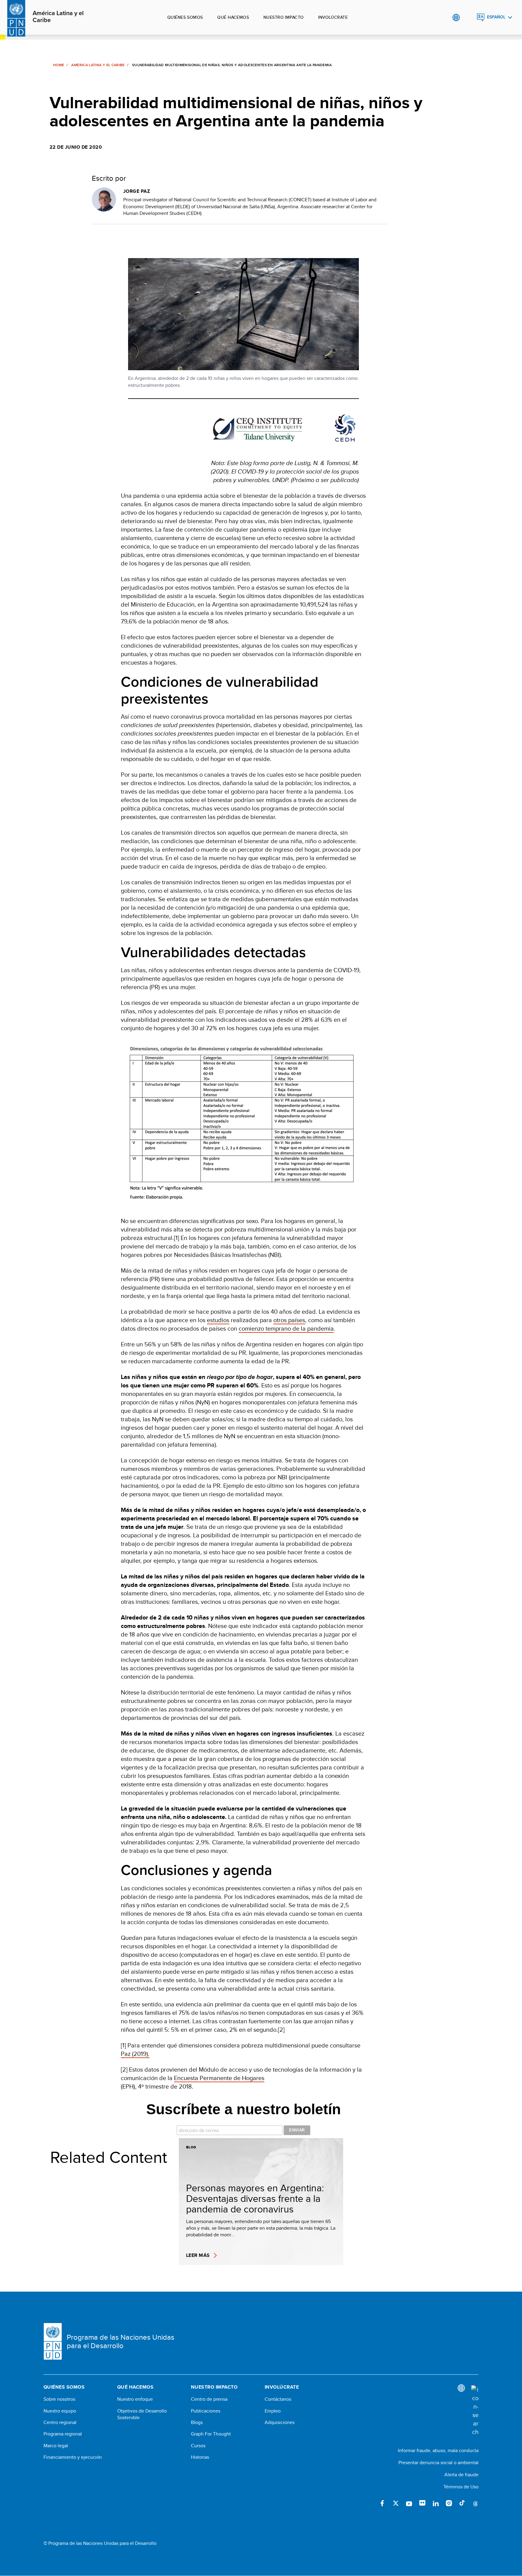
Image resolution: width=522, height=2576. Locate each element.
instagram (449, 2503)
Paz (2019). (135, 2054)
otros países (289, 1320)
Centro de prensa (209, 2399)
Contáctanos (278, 2399)
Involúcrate (333, 17)
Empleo (273, 2411)
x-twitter (396, 2503)
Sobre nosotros (59, 2399)
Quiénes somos (185, 17)
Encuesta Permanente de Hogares (219, 2078)
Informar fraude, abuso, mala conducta (438, 2450)
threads (475, 2503)
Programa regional (63, 2434)
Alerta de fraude (461, 2475)
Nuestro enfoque (135, 2399)
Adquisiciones (280, 2422)
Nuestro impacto (284, 17)
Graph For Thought (211, 2434)
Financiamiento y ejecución (73, 2457)
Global (456, 18)
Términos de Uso (461, 2487)
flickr (422, 2503)
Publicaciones (206, 2411)
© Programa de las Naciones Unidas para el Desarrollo (100, 2543)
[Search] (475, 2411)
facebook (382, 2503)
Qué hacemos (233, 17)
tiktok (462, 2503)
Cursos (198, 2446)
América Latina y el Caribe (58, 17)
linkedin (436, 2503)
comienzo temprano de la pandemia (286, 1328)
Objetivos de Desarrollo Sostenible (142, 2414)
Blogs (197, 2422)
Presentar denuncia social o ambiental (438, 2463)
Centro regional (60, 2422)
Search (468, 18)
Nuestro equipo (60, 2411)
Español (496, 17)
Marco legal (56, 2446)
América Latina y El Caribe (98, 65)
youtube (409, 2503)
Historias (200, 2457)
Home (59, 65)
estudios (218, 1320)
